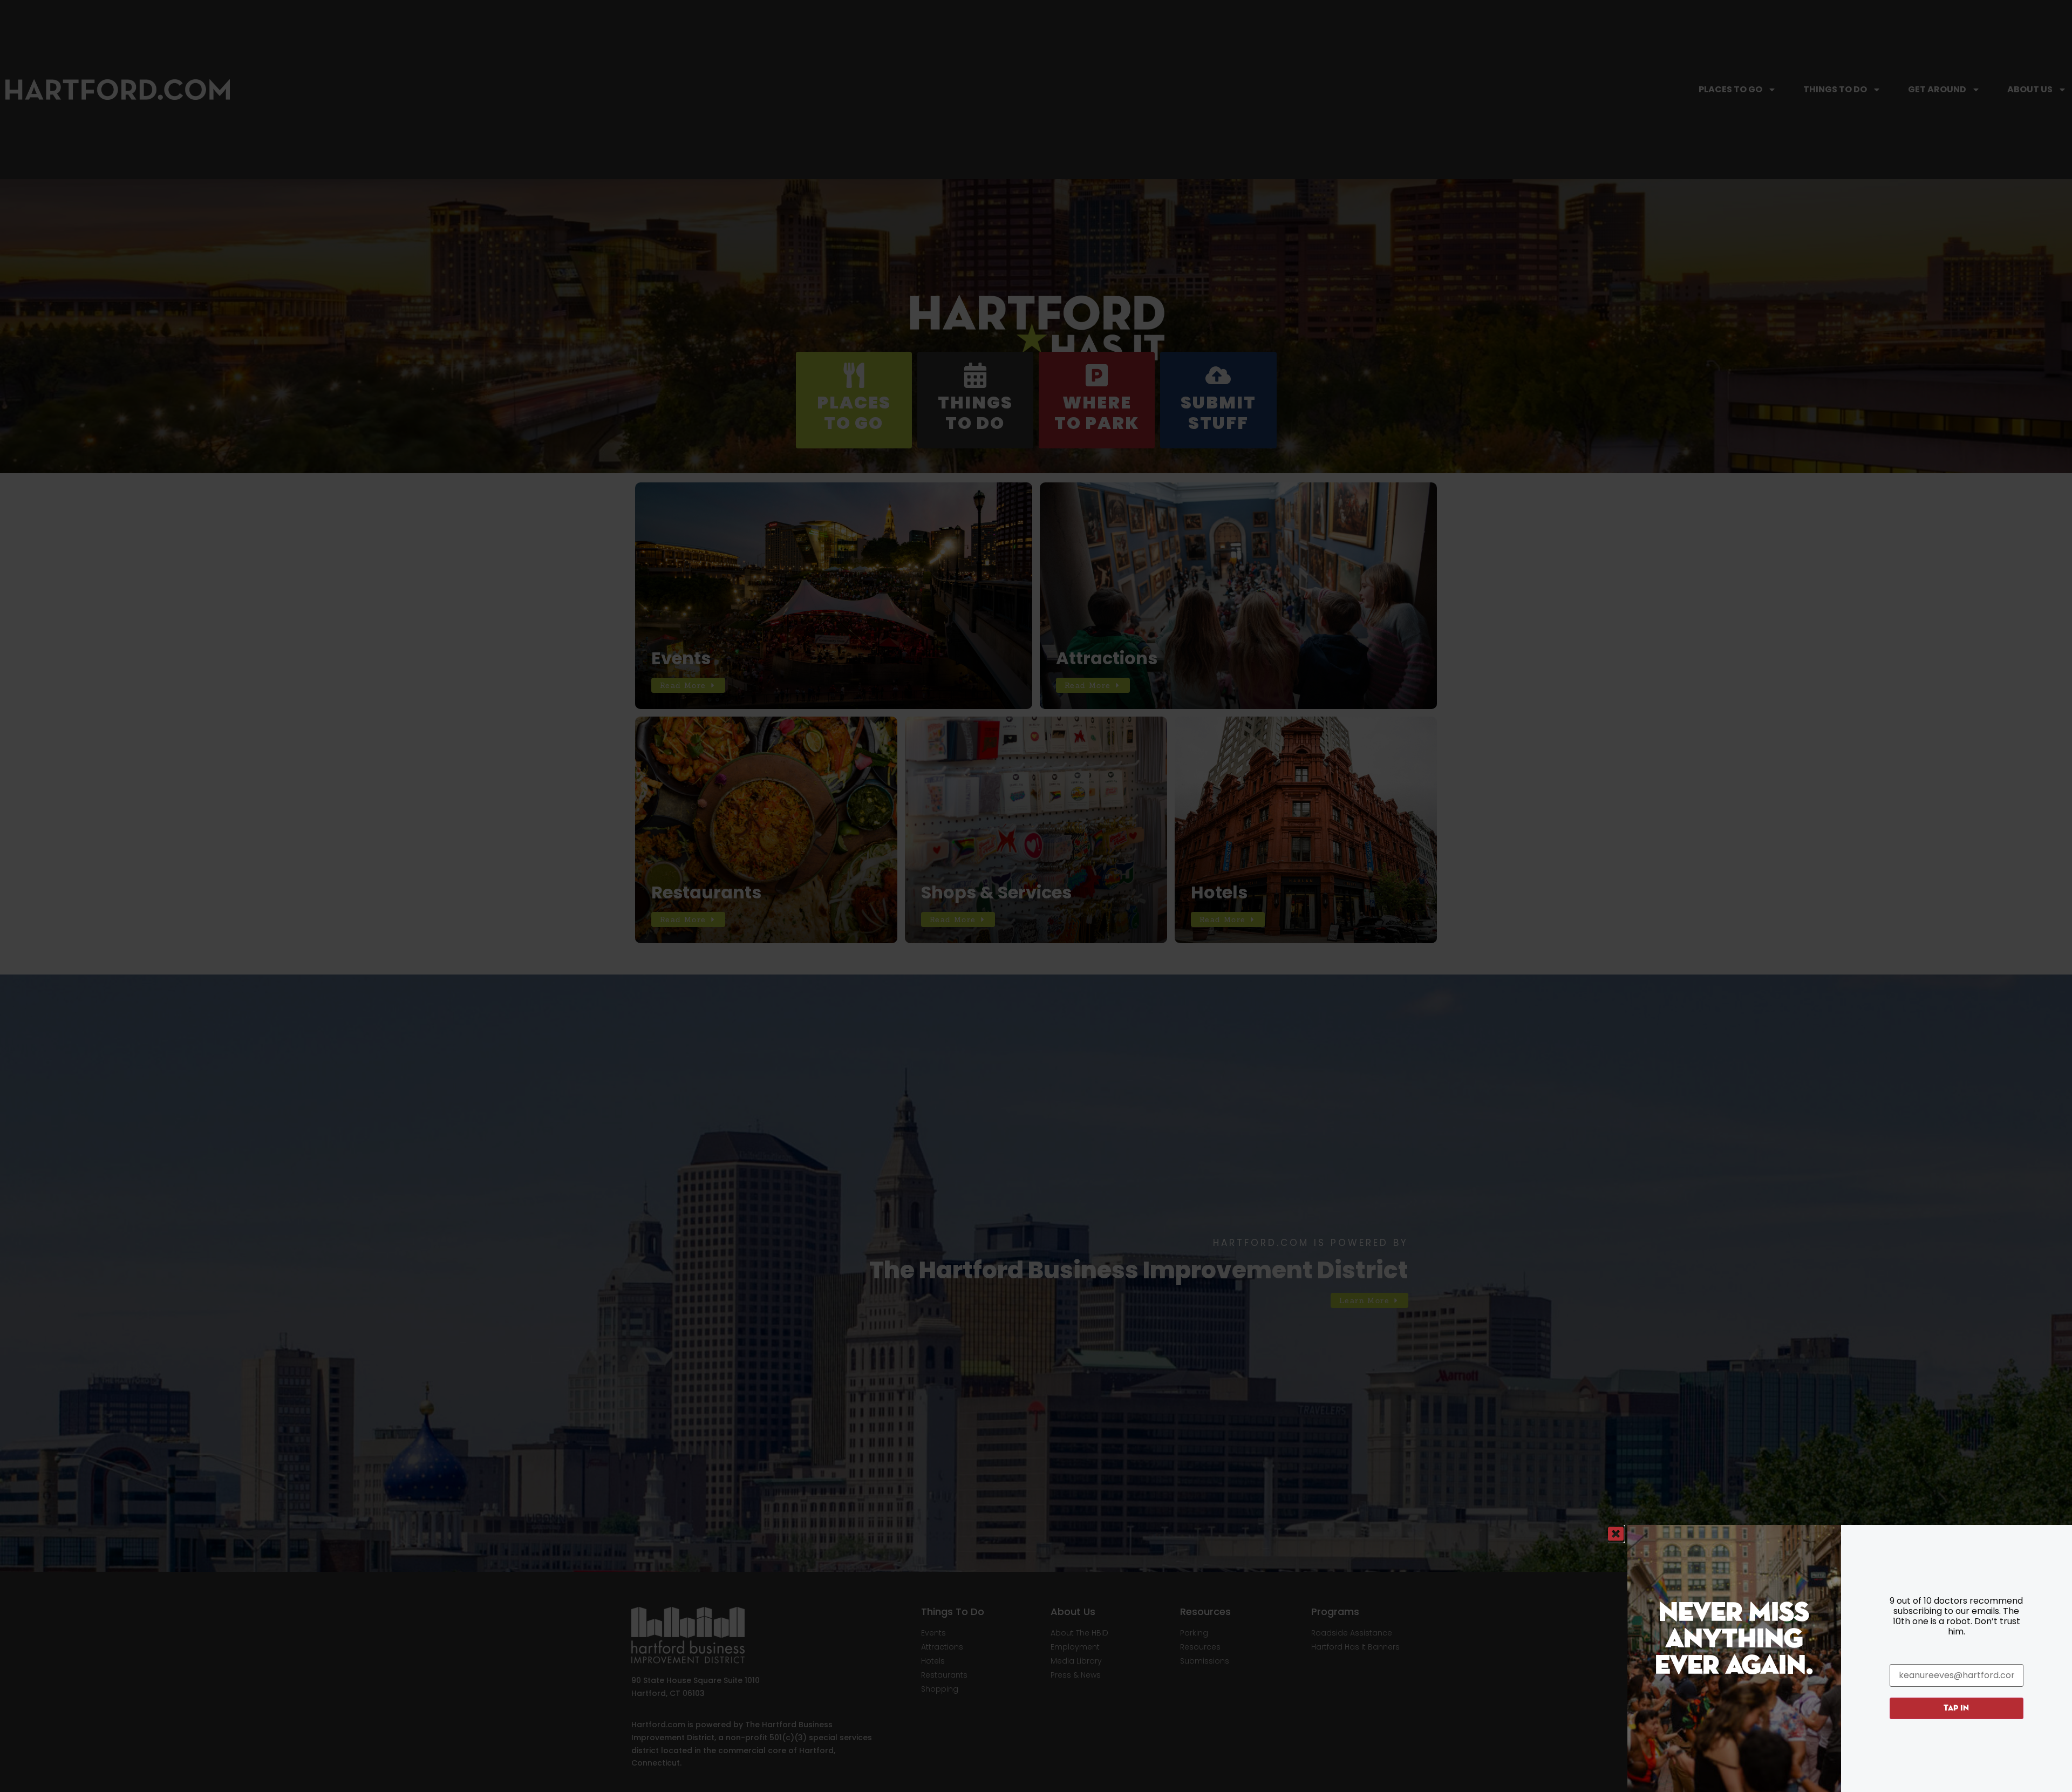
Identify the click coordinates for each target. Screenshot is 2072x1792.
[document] (1036, 896)
